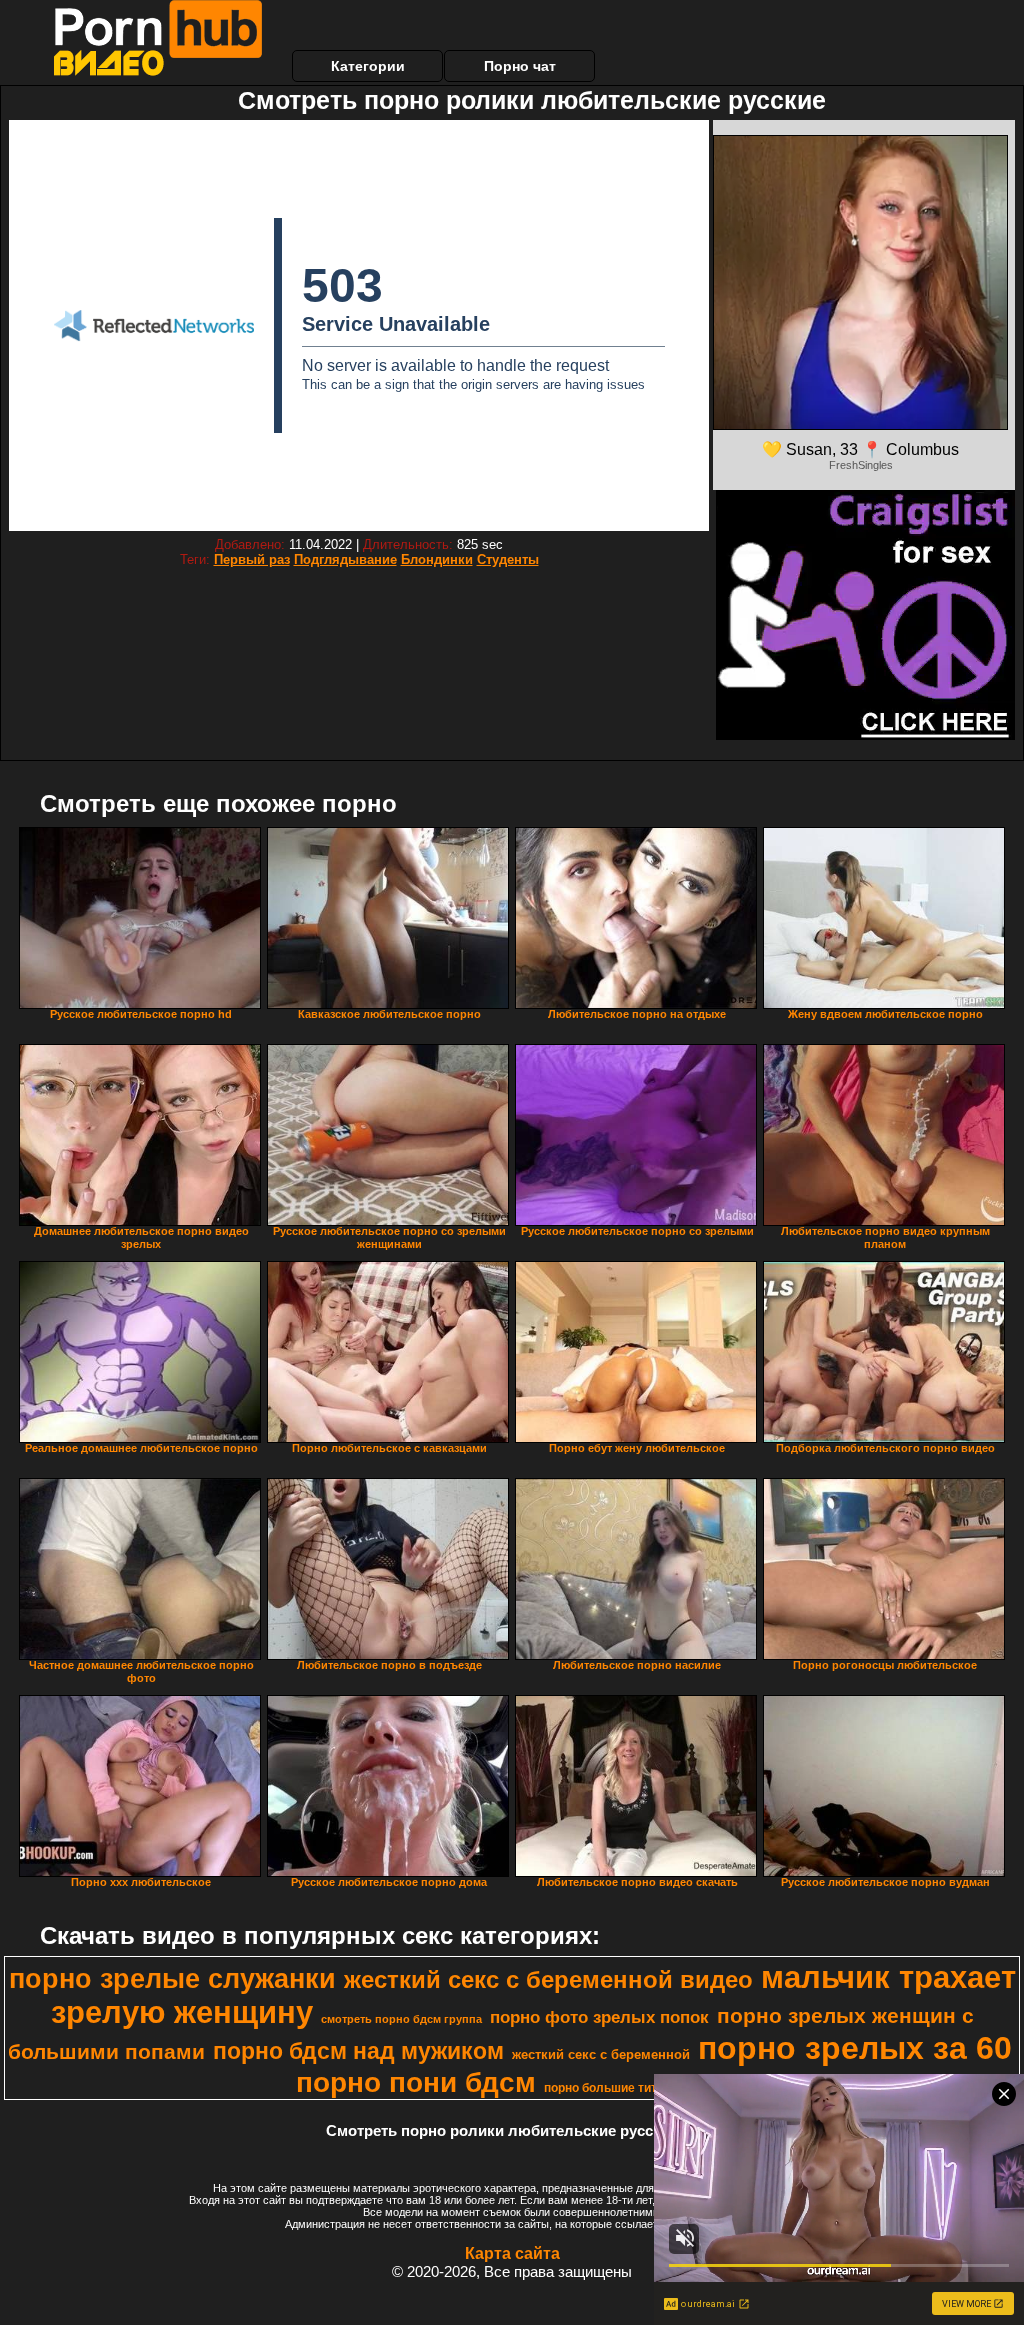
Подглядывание (345, 559)
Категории (368, 66)
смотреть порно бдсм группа (401, 2019)
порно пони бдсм (416, 2082)
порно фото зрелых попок (599, 2017)
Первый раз (252, 559)
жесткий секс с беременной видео (548, 1979)
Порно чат (520, 66)
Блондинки (437, 559)
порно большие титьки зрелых (634, 2088)
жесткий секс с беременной (601, 2054)
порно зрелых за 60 (855, 2048)
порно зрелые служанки (172, 1979)
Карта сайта (512, 2253)
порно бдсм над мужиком (358, 2051)
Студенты (508, 559)
